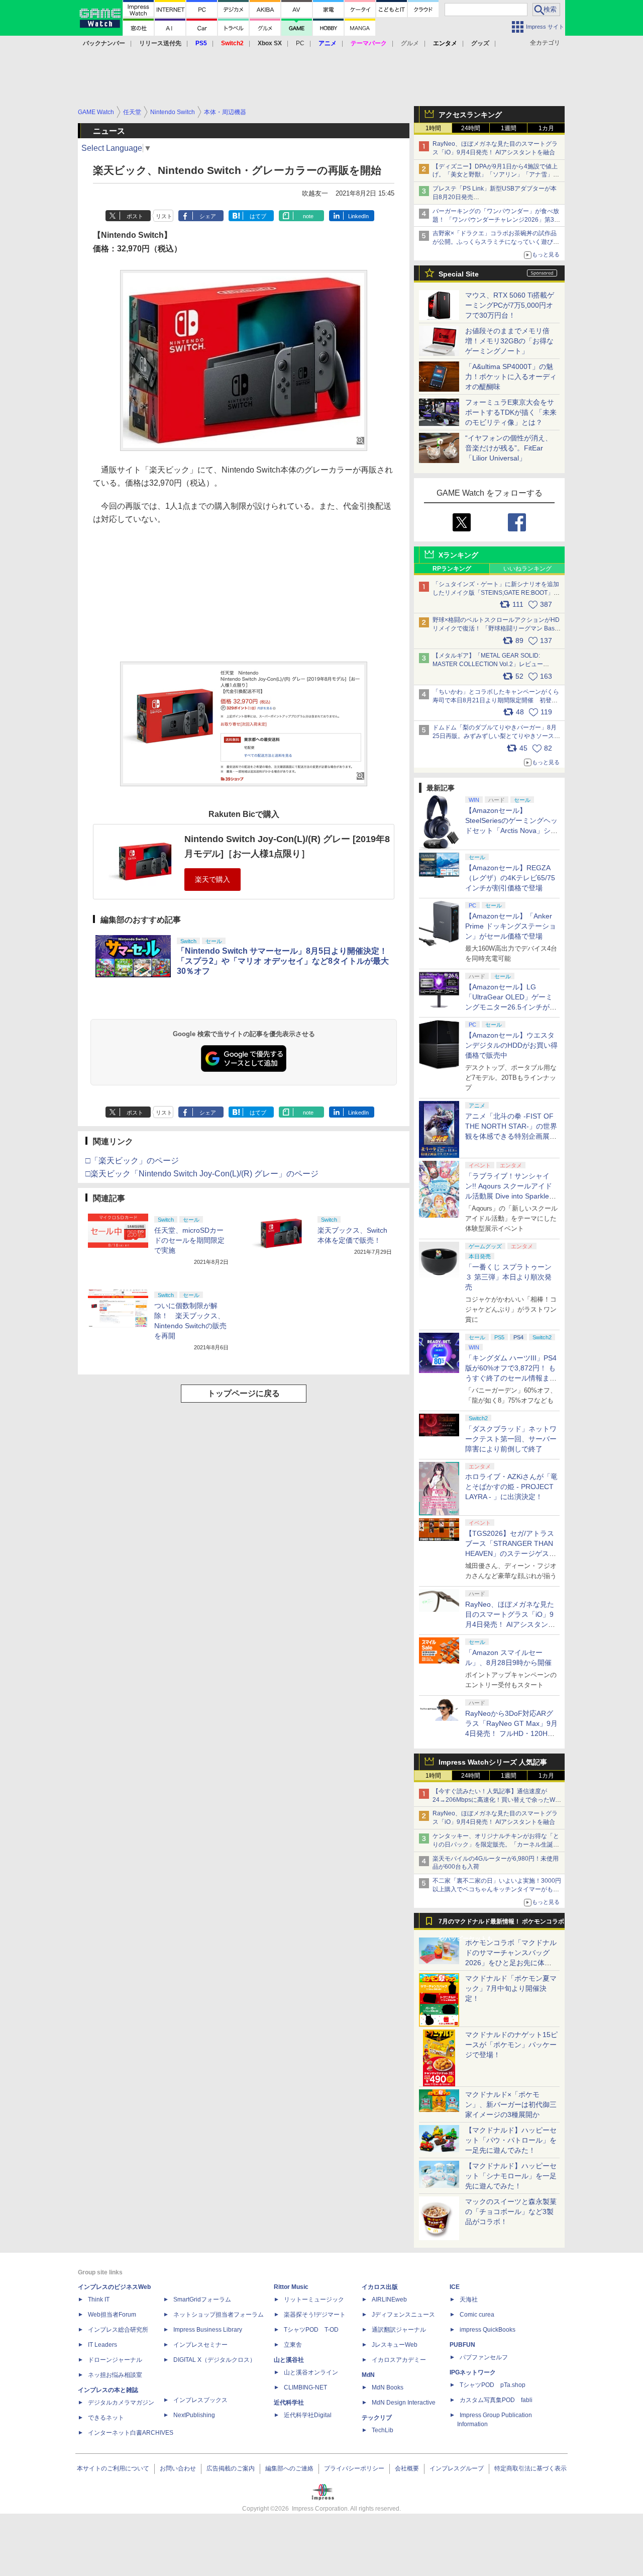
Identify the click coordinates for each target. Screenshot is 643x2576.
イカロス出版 (380, 2287)
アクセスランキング (470, 115)
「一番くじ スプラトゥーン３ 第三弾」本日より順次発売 (508, 1277)
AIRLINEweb (389, 2299)
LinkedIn (358, 216)
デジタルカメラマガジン (121, 2403)
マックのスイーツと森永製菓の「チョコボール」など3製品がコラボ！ (511, 2212)
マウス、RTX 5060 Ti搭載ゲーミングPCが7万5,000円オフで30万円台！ (510, 305)
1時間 (433, 128)
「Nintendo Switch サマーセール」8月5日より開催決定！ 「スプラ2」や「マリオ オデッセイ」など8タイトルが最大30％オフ (283, 961)
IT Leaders (102, 2345)
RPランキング (452, 569)
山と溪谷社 (289, 2360)
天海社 (469, 2299)
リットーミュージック (314, 2299)
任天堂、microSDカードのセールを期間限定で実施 (189, 1240)
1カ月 (546, 128)
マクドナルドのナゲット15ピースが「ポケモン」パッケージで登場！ (511, 2045)
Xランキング (458, 555)
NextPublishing (194, 2415)
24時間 (471, 128)
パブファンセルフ (484, 2357)
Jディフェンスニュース (403, 2315)
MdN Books (388, 2387)
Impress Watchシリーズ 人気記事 (493, 1762)
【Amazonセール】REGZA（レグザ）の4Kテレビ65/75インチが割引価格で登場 (510, 878)
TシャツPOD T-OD (311, 2330)
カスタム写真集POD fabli (496, 2400)
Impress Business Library (208, 2330)
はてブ (258, 216)
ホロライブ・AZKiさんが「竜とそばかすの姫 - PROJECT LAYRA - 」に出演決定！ (511, 1487)
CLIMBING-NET (305, 2387)
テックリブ (377, 2418)
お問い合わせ (178, 2468)
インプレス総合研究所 (118, 2330)
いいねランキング (527, 569)
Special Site (459, 274)
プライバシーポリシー (354, 2468)
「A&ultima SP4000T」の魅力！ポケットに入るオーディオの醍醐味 (511, 377)
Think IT (99, 2299)
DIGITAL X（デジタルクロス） (215, 2360)
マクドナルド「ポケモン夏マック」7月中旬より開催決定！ (511, 1988)
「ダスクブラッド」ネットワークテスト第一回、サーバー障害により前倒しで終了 (511, 1439)
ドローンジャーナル (115, 2360)
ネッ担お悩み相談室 (115, 2375)
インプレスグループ (457, 2468)
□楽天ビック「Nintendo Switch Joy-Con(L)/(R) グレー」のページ (202, 1174)
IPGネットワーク (473, 2372)
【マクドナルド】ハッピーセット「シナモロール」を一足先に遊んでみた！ (511, 2176)
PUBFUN (462, 2345)
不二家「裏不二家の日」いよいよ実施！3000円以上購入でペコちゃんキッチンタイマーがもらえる (497, 1889)
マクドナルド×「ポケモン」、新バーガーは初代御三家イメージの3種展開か (511, 2104)
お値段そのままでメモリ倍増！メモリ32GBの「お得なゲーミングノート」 (509, 341)
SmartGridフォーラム (202, 2299)
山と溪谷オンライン (311, 2372)
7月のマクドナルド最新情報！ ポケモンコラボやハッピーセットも (501, 1924)
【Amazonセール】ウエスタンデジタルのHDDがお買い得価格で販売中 (511, 1045)
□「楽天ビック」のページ (132, 1161)
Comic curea (477, 2315)
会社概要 (407, 2468)
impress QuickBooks (488, 2330)
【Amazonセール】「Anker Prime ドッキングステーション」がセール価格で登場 (511, 926)
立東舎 (293, 2345)
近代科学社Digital (308, 2415)
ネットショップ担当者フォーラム (219, 2315)
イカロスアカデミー (399, 2360)
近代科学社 (289, 2403)
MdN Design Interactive (404, 2403)
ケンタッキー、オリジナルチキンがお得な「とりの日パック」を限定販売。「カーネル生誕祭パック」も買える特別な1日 (496, 1845)
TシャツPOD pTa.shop (493, 2385)
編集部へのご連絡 (289, 2468)
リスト (164, 216)
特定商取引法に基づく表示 (530, 2468)
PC (300, 43)
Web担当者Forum (112, 2315)
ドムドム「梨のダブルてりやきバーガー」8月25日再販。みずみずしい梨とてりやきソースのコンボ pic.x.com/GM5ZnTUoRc (496, 736)
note (308, 216)
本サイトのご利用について (113, 2468)
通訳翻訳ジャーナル (399, 2330)
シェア (208, 216)
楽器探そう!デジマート (315, 2315)
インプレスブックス (200, 2400)
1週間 (509, 128)
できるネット (106, 2418)
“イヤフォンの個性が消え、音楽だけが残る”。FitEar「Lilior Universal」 (509, 448)
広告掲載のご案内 (231, 2468)
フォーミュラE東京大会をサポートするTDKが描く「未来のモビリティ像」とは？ (511, 412)
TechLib (383, 2430)
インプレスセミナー (200, 2345)
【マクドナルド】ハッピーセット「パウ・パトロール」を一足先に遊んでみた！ (511, 2140)
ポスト (135, 216)
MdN (368, 2375)
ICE (455, 2287)
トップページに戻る (244, 1393)
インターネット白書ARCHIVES (131, 2433)
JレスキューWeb (395, 2345)
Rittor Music (291, 2287)
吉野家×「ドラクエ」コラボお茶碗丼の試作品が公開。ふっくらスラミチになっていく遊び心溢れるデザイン (496, 242)
